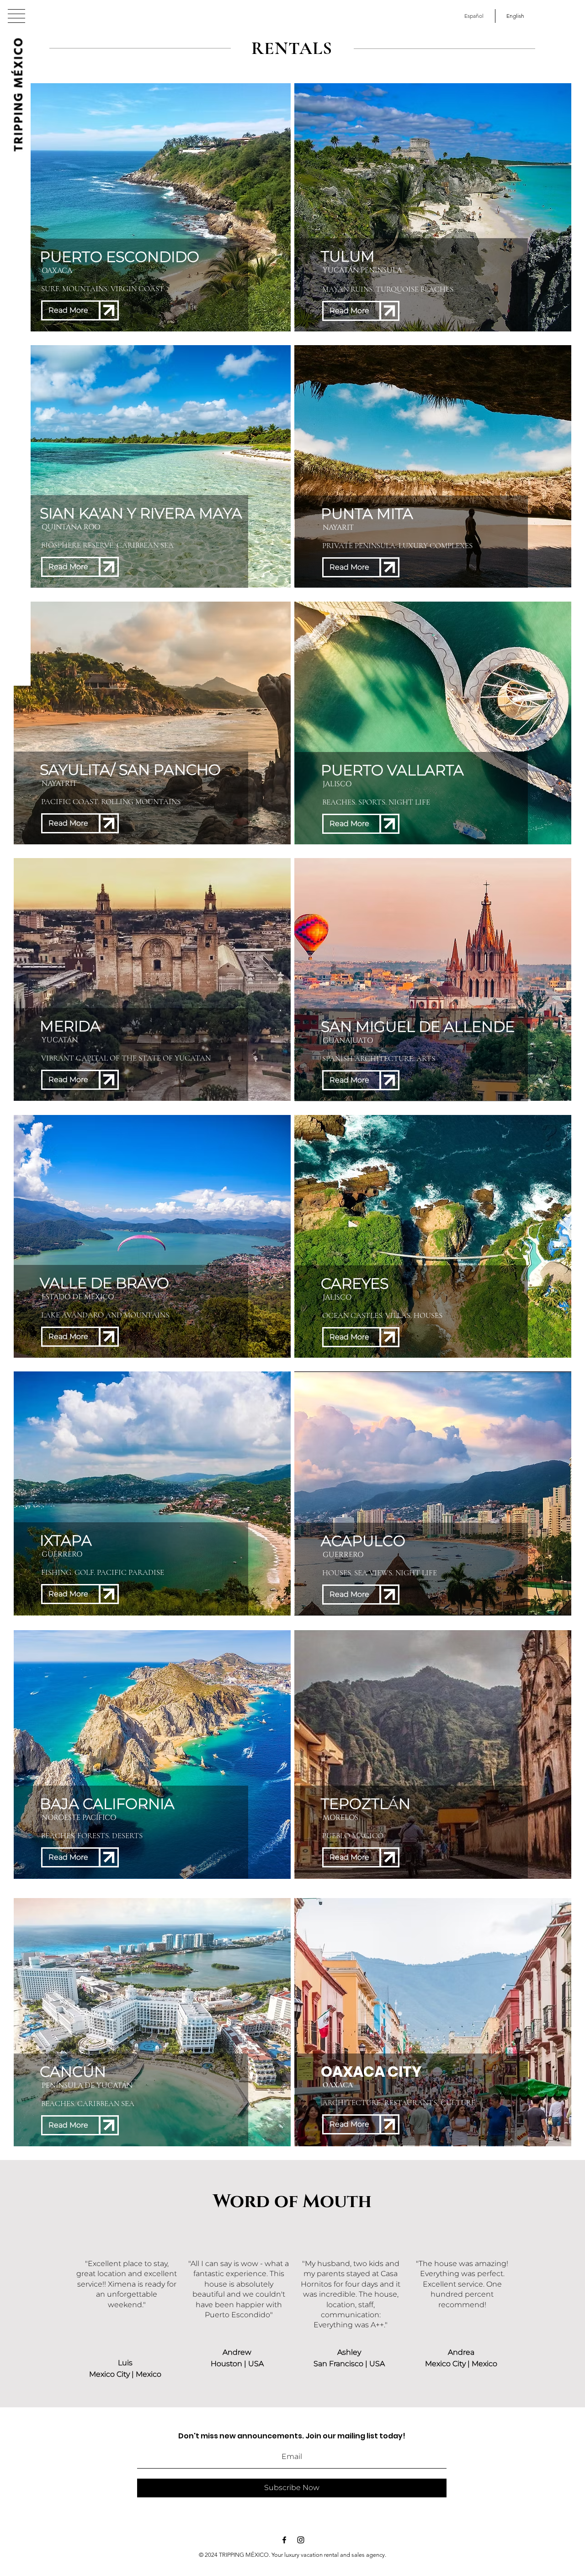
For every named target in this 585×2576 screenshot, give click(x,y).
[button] (16, 16)
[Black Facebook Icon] (284, 2540)
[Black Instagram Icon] (301, 2540)
